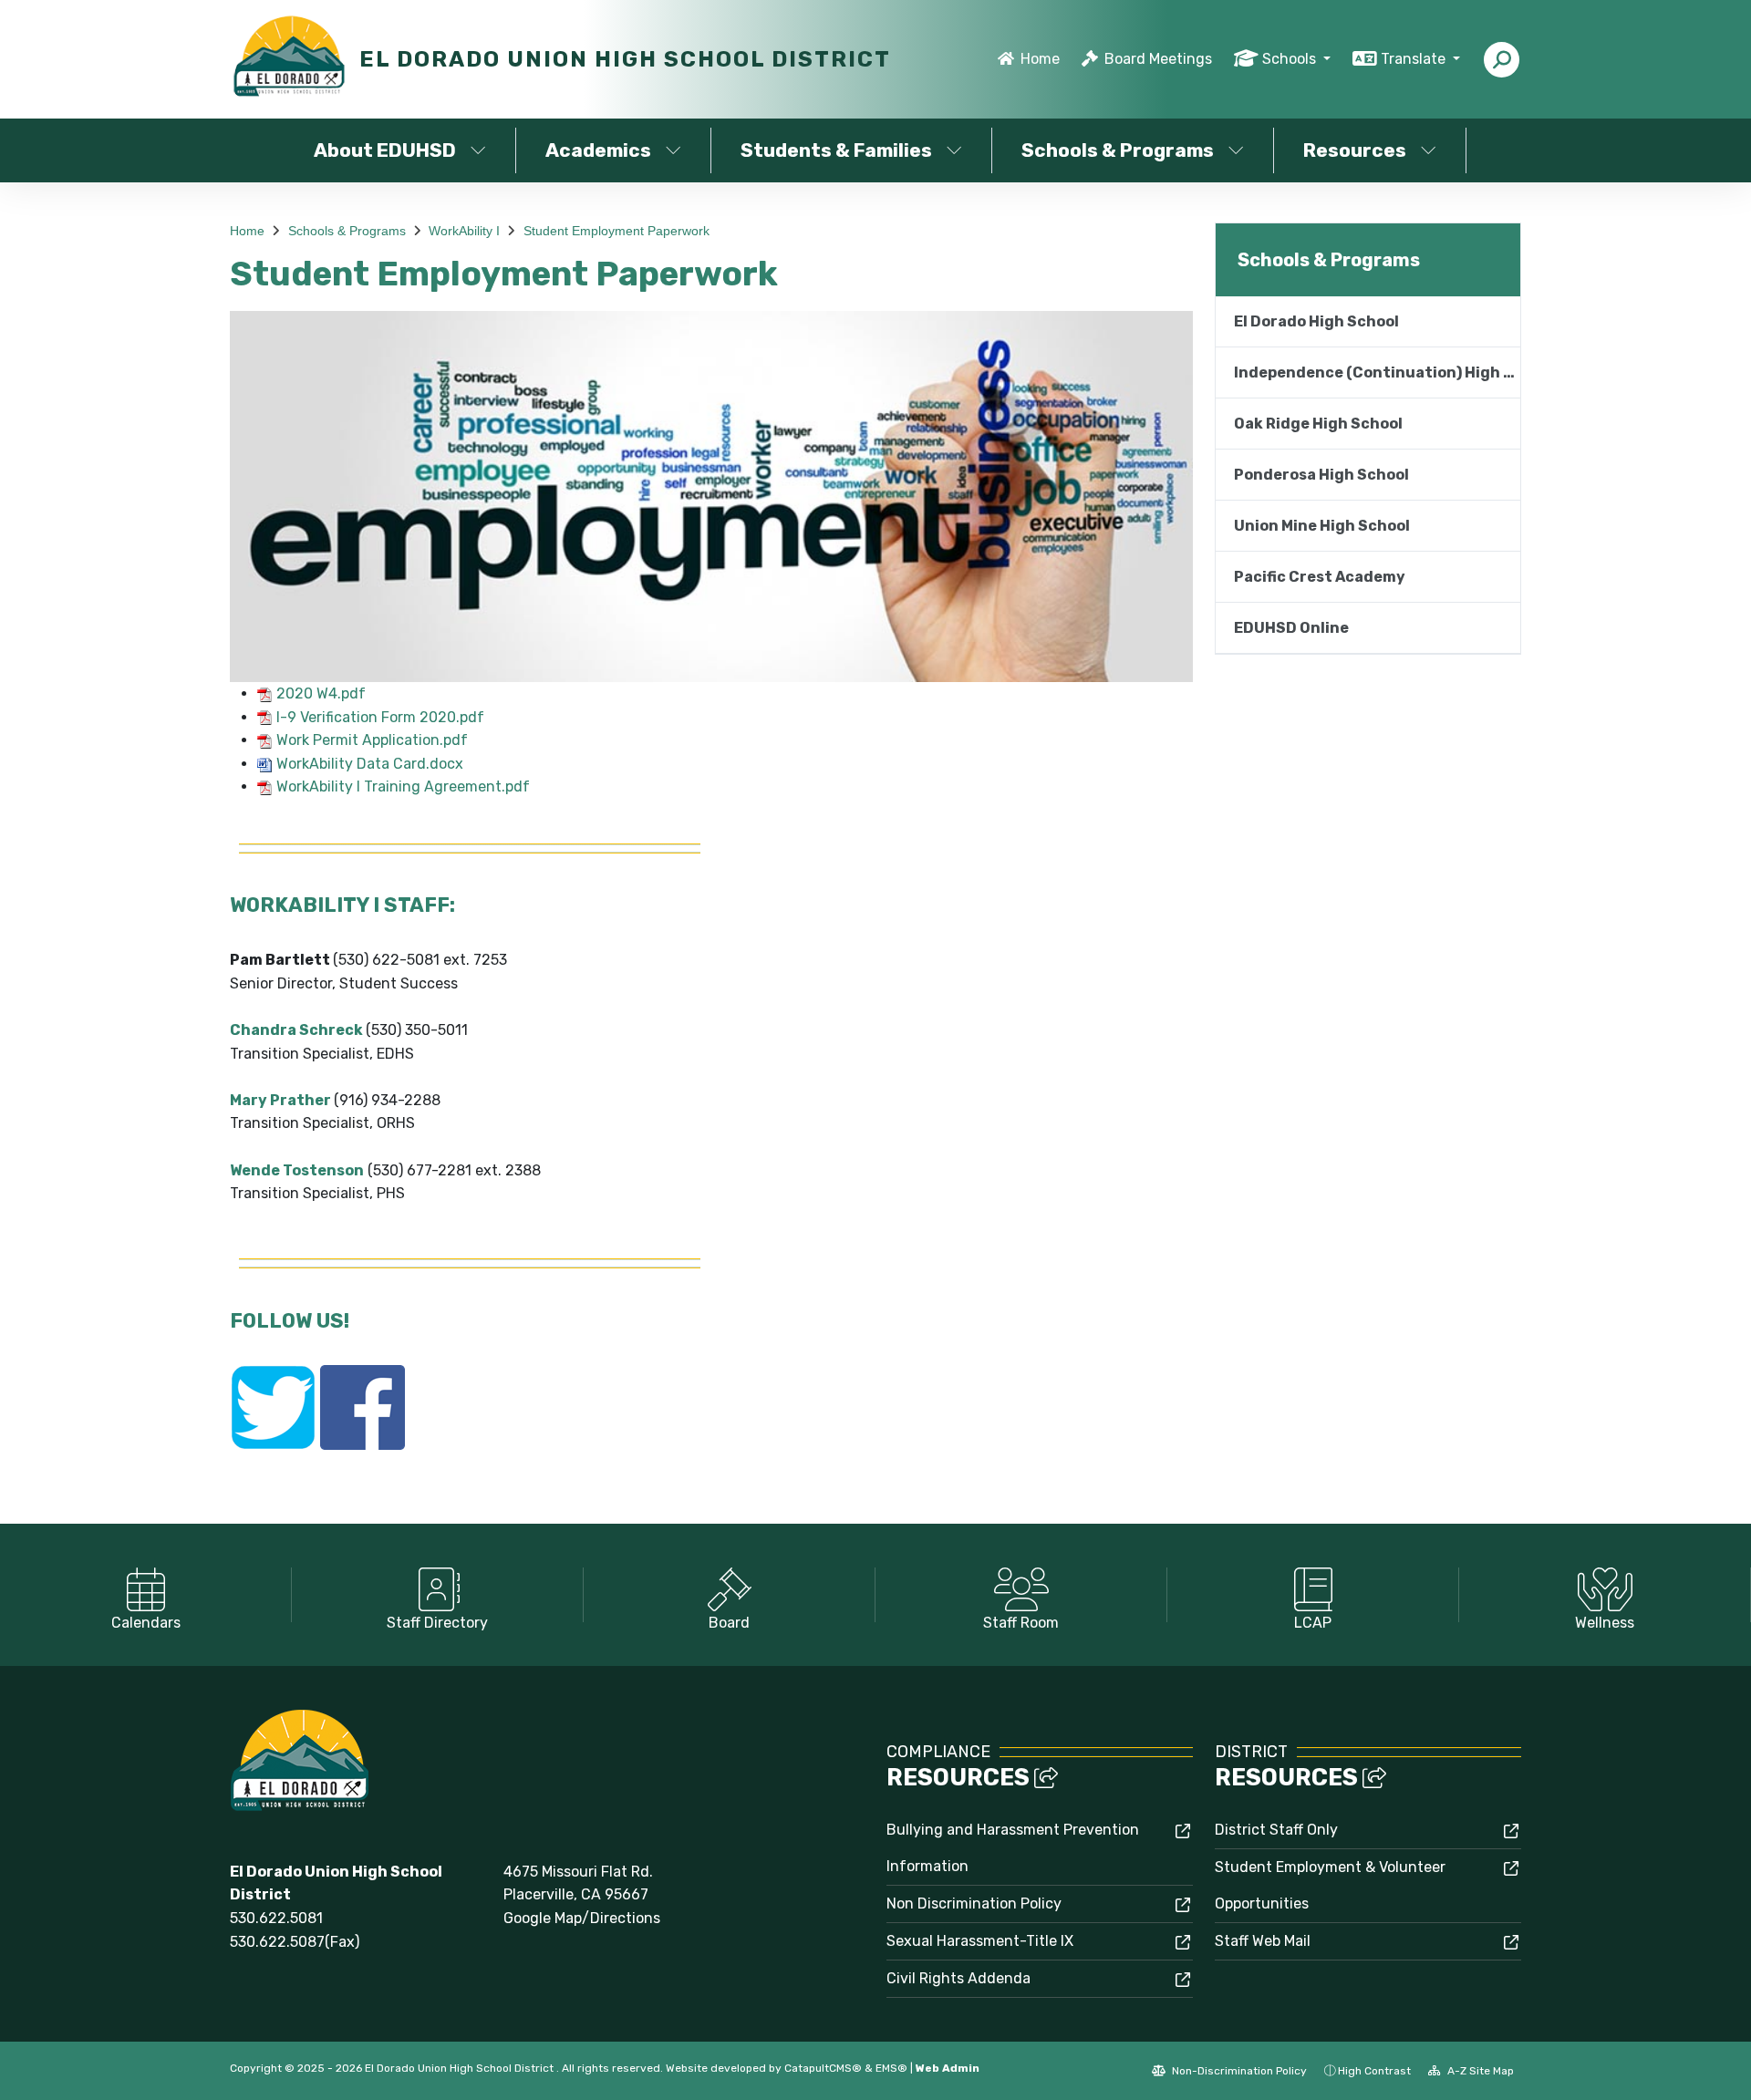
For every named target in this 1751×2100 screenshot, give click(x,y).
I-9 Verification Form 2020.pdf (380, 717)
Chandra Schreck (296, 1030)
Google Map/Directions (582, 1918)
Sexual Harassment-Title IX (980, 1941)
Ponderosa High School (1321, 475)
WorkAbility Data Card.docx (370, 764)
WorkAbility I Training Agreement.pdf (403, 786)
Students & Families (836, 150)
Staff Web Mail (1263, 1941)
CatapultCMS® (823, 2068)
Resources (1355, 150)
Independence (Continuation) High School (1377, 372)
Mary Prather (280, 1100)
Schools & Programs (1118, 150)
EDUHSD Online (1291, 628)
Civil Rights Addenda (958, 1978)
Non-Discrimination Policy (1238, 2071)
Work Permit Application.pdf (372, 740)
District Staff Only (1276, 1830)
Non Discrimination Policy (974, 1903)
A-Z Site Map (1479, 2071)
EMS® (891, 2068)
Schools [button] (1291, 59)
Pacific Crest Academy (1320, 577)
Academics (598, 150)
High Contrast (1374, 2071)
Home (1040, 59)
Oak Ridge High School (1318, 424)
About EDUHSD (385, 150)
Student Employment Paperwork (616, 231)
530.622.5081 (276, 1918)
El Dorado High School (1316, 321)
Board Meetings (1158, 59)
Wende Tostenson (297, 1170)
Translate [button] (1415, 59)
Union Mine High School (1322, 526)
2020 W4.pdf (321, 693)
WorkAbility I (464, 231)
